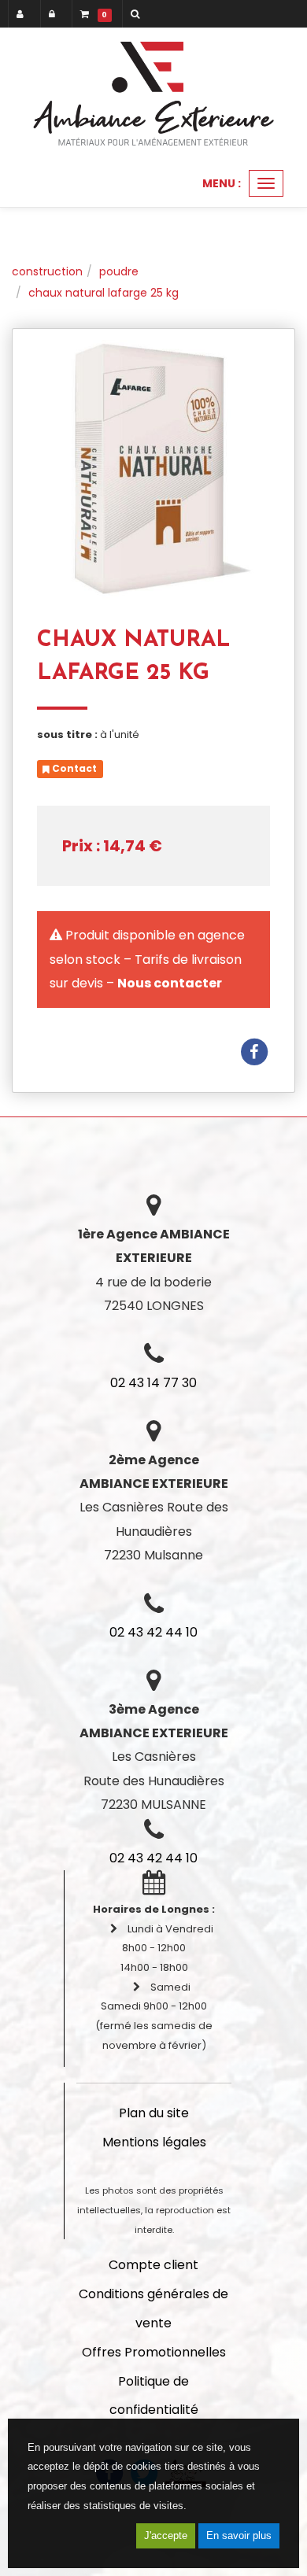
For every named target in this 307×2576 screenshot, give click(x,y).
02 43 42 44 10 (153, 1632)
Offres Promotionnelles (154, 2352)
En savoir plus (239, 2535)
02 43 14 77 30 (153, 1383)
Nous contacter (170, 983)
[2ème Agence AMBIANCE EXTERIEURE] (153, 94)
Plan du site (154, 2113)
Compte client (153, 2265)
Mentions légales (154, 2142)
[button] (138, 14)
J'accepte (166, 2535)
